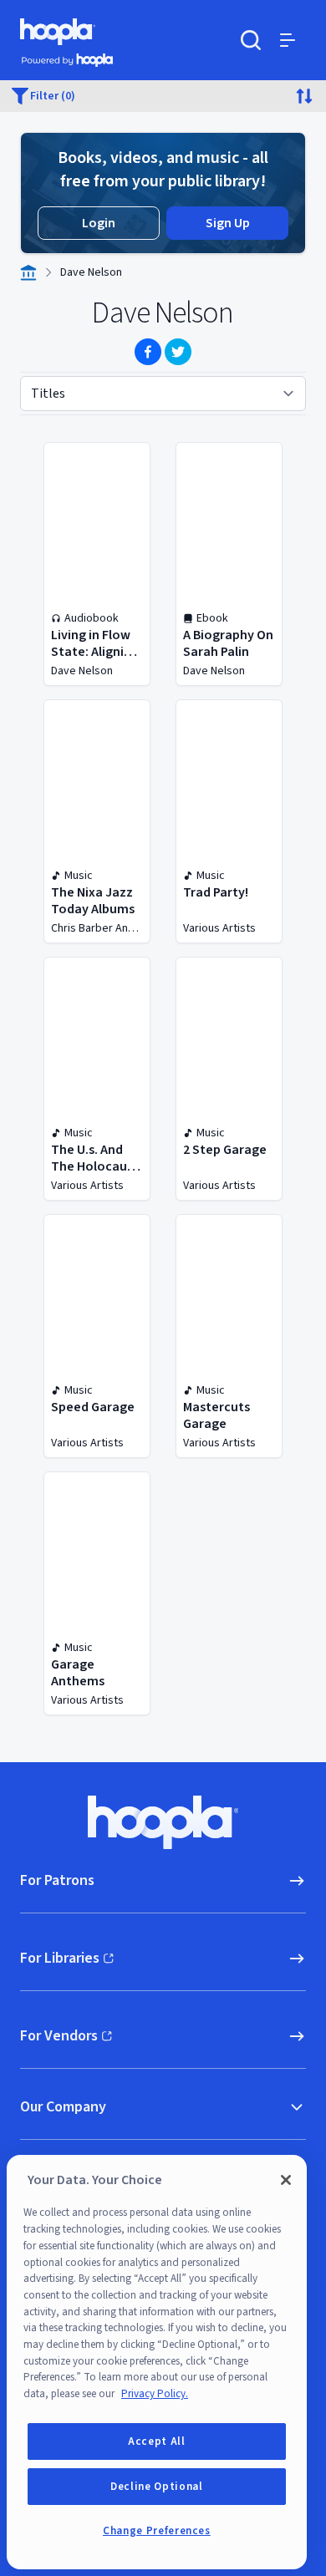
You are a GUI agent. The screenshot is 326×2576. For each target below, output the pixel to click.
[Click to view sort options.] (304, 96)
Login (99, 223)
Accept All (157, 2441)
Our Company (63, 2107)
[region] (157, 2362)
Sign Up (228, 223)
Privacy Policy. (155, 2394)
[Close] (286, 2180)
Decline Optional (157, 2487)
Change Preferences (157, 2531)
